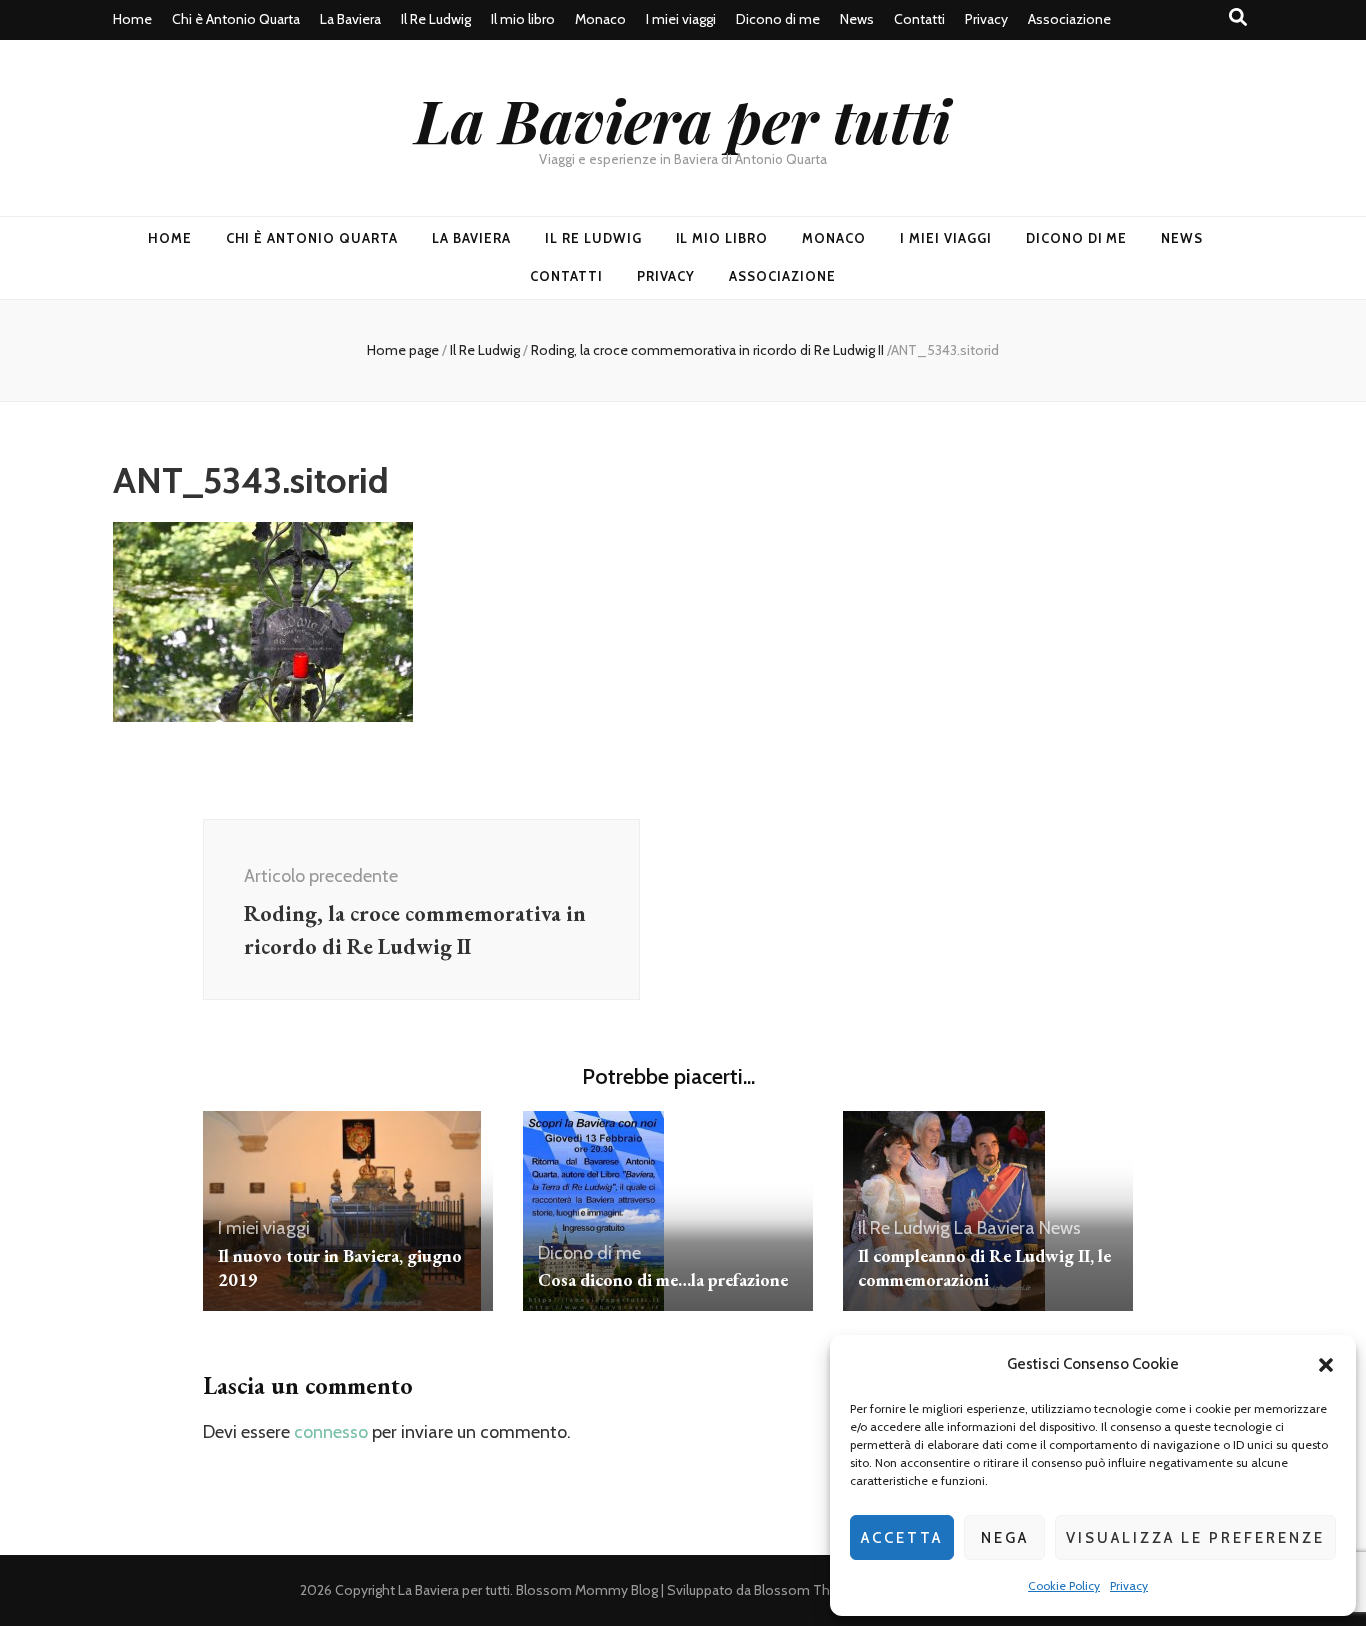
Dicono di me (778, 19)
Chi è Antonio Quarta (236, 19)
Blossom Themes (810, 1590)
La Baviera (350, 19)
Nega (1005, 1538)
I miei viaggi (681, 19)
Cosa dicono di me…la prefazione (663, 1279)
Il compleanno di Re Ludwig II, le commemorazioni (984, 1267)
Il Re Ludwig (436, 19)
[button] (1326, 1365)
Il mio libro (523, 19)
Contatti (919, 19)
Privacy (1129, 1585)
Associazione (1069, 19)
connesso (331, 1432)
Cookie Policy (1064, 1585)
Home (132, 19)
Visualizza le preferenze (1195, 1538)
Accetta (902, 1538)
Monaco (600, 19)
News (857, 19)
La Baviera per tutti (683, 119)
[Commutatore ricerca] (1238, 17)
